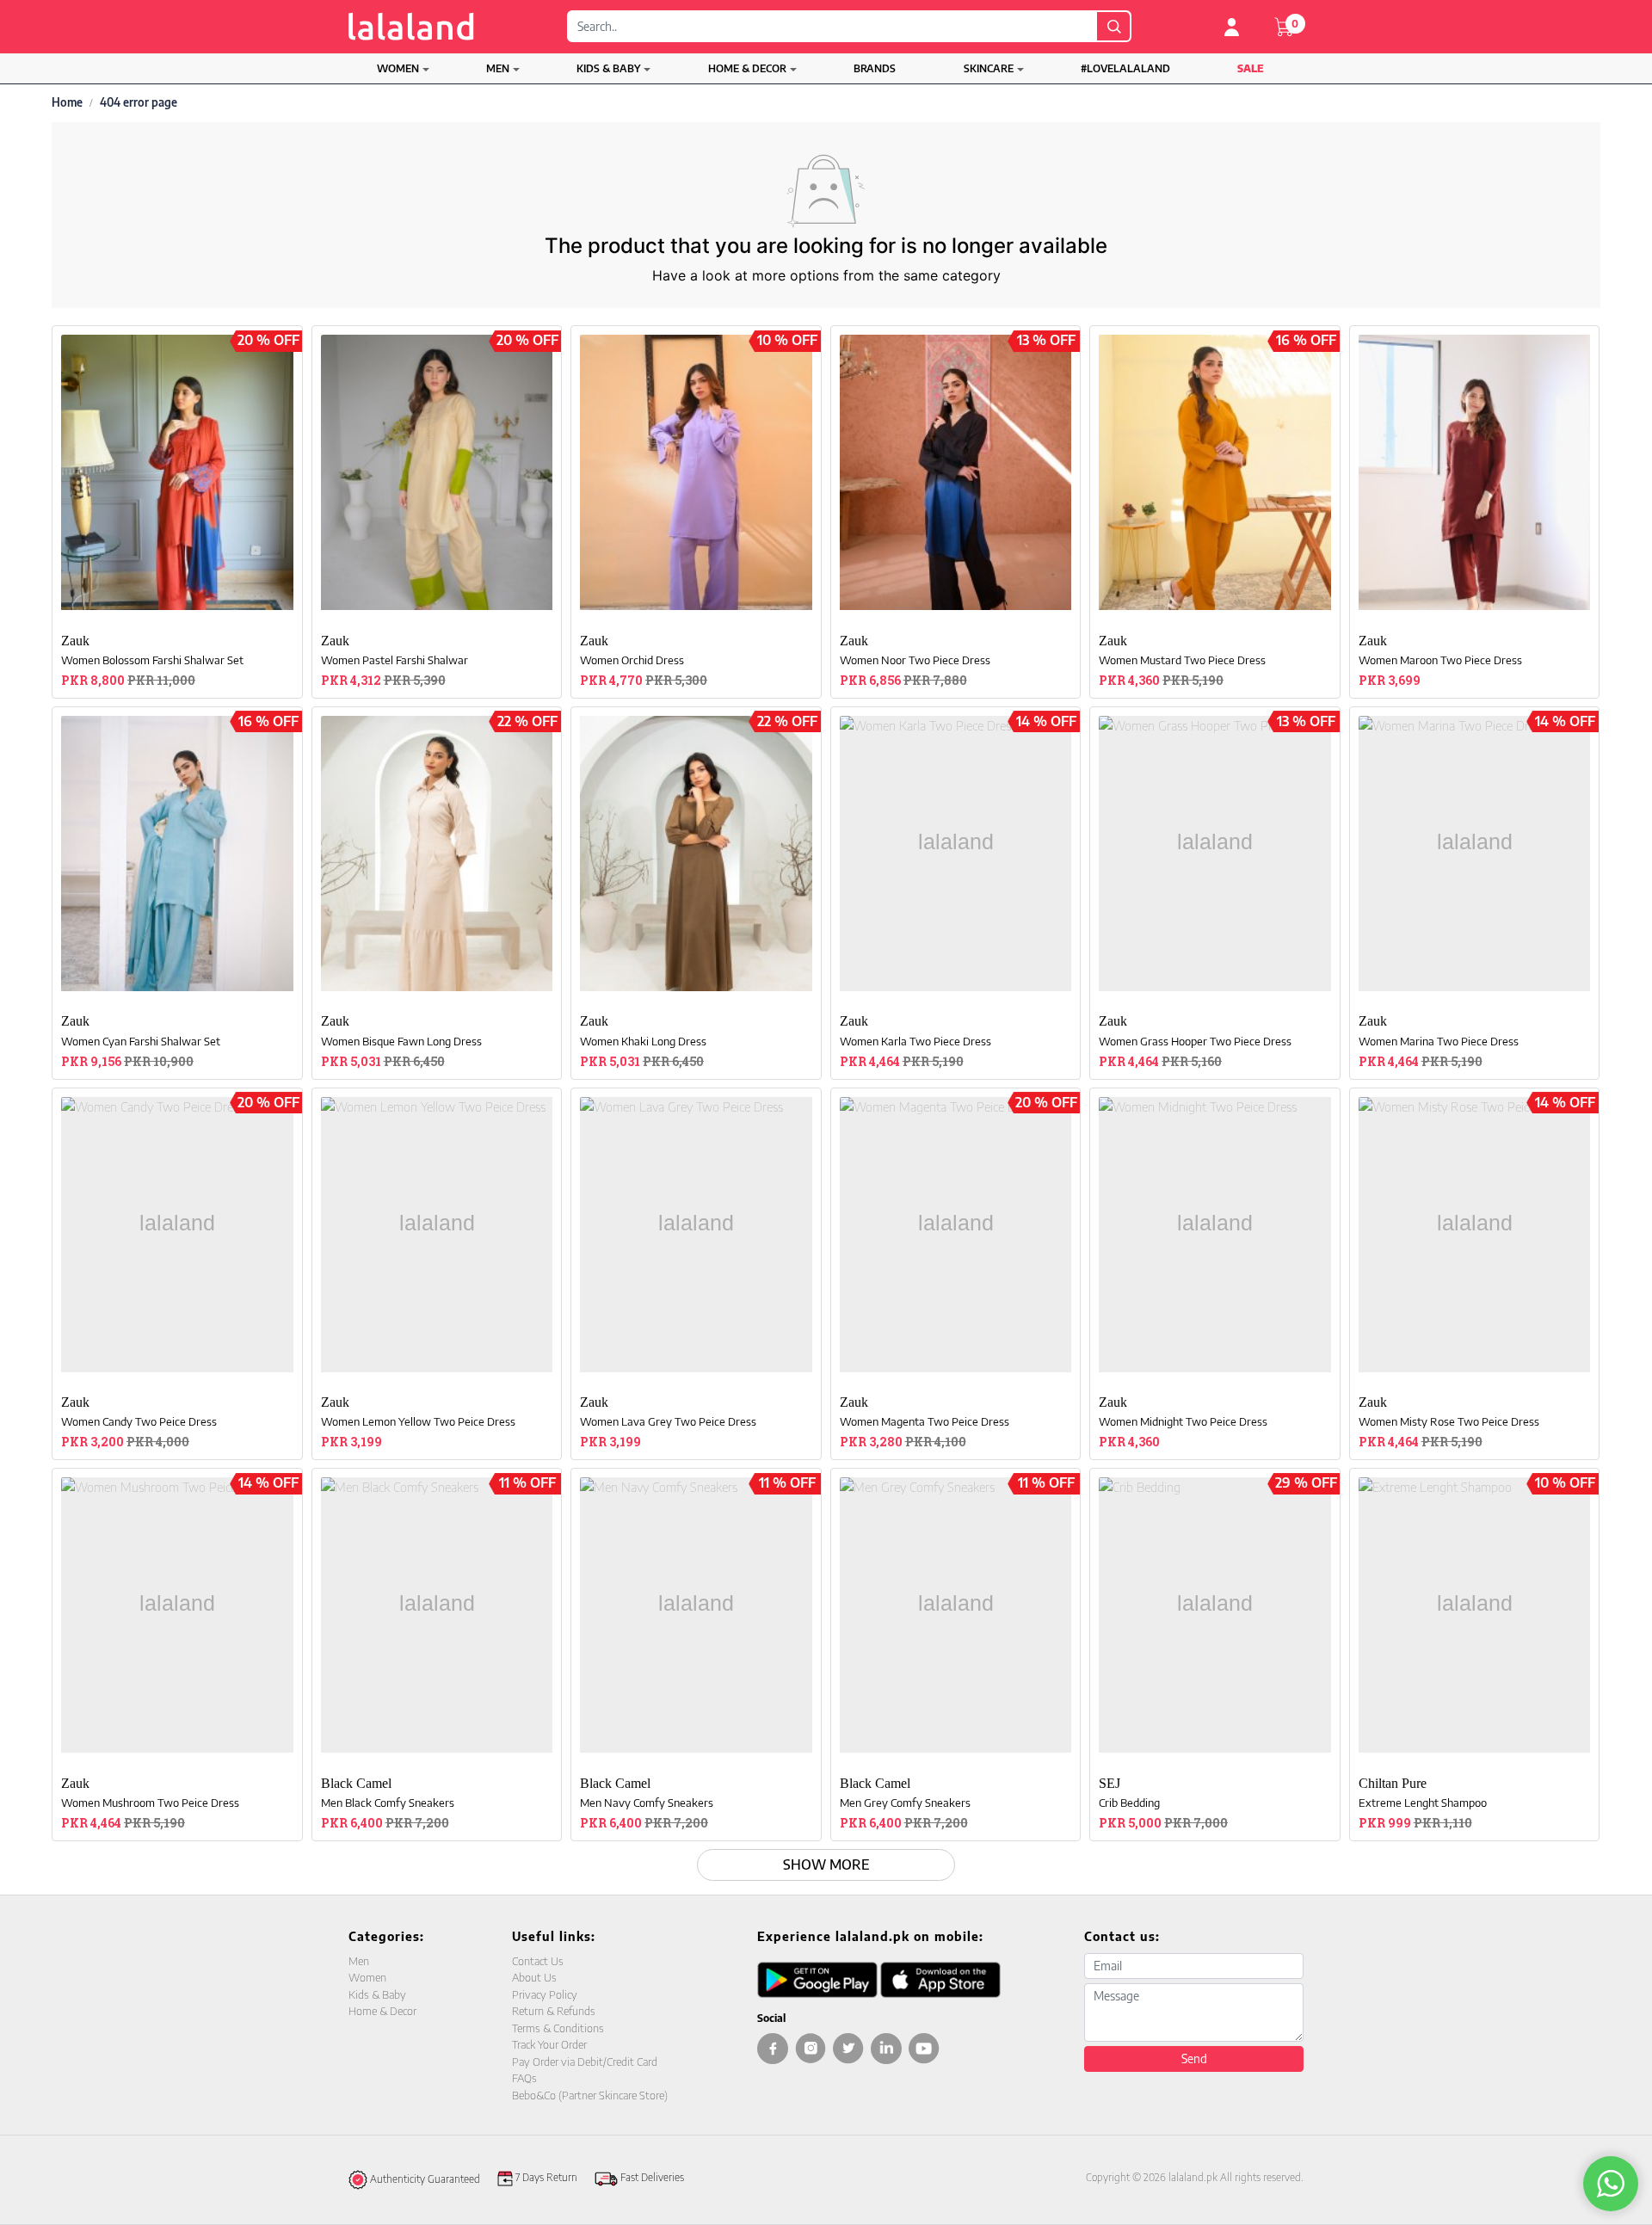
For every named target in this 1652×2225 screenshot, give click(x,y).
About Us (534, 1977)
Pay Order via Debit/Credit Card (585, 2062)
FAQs (524, 2078)
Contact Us (538, 1961)
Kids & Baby (608, 68)
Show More (826, 1864)
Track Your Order (549, 2044)
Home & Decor (747, 68)
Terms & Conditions (558, 2028)
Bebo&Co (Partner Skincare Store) (590, 2095)
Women (398, 68)
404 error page (139, 102)
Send (1194, 2059)
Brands (875, 68)
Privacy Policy (545, 1994)
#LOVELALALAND (1125, 68)
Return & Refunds (554, 2011)
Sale (1251, 68)
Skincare (989, 68)
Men (498, 68)
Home (67, 102)
